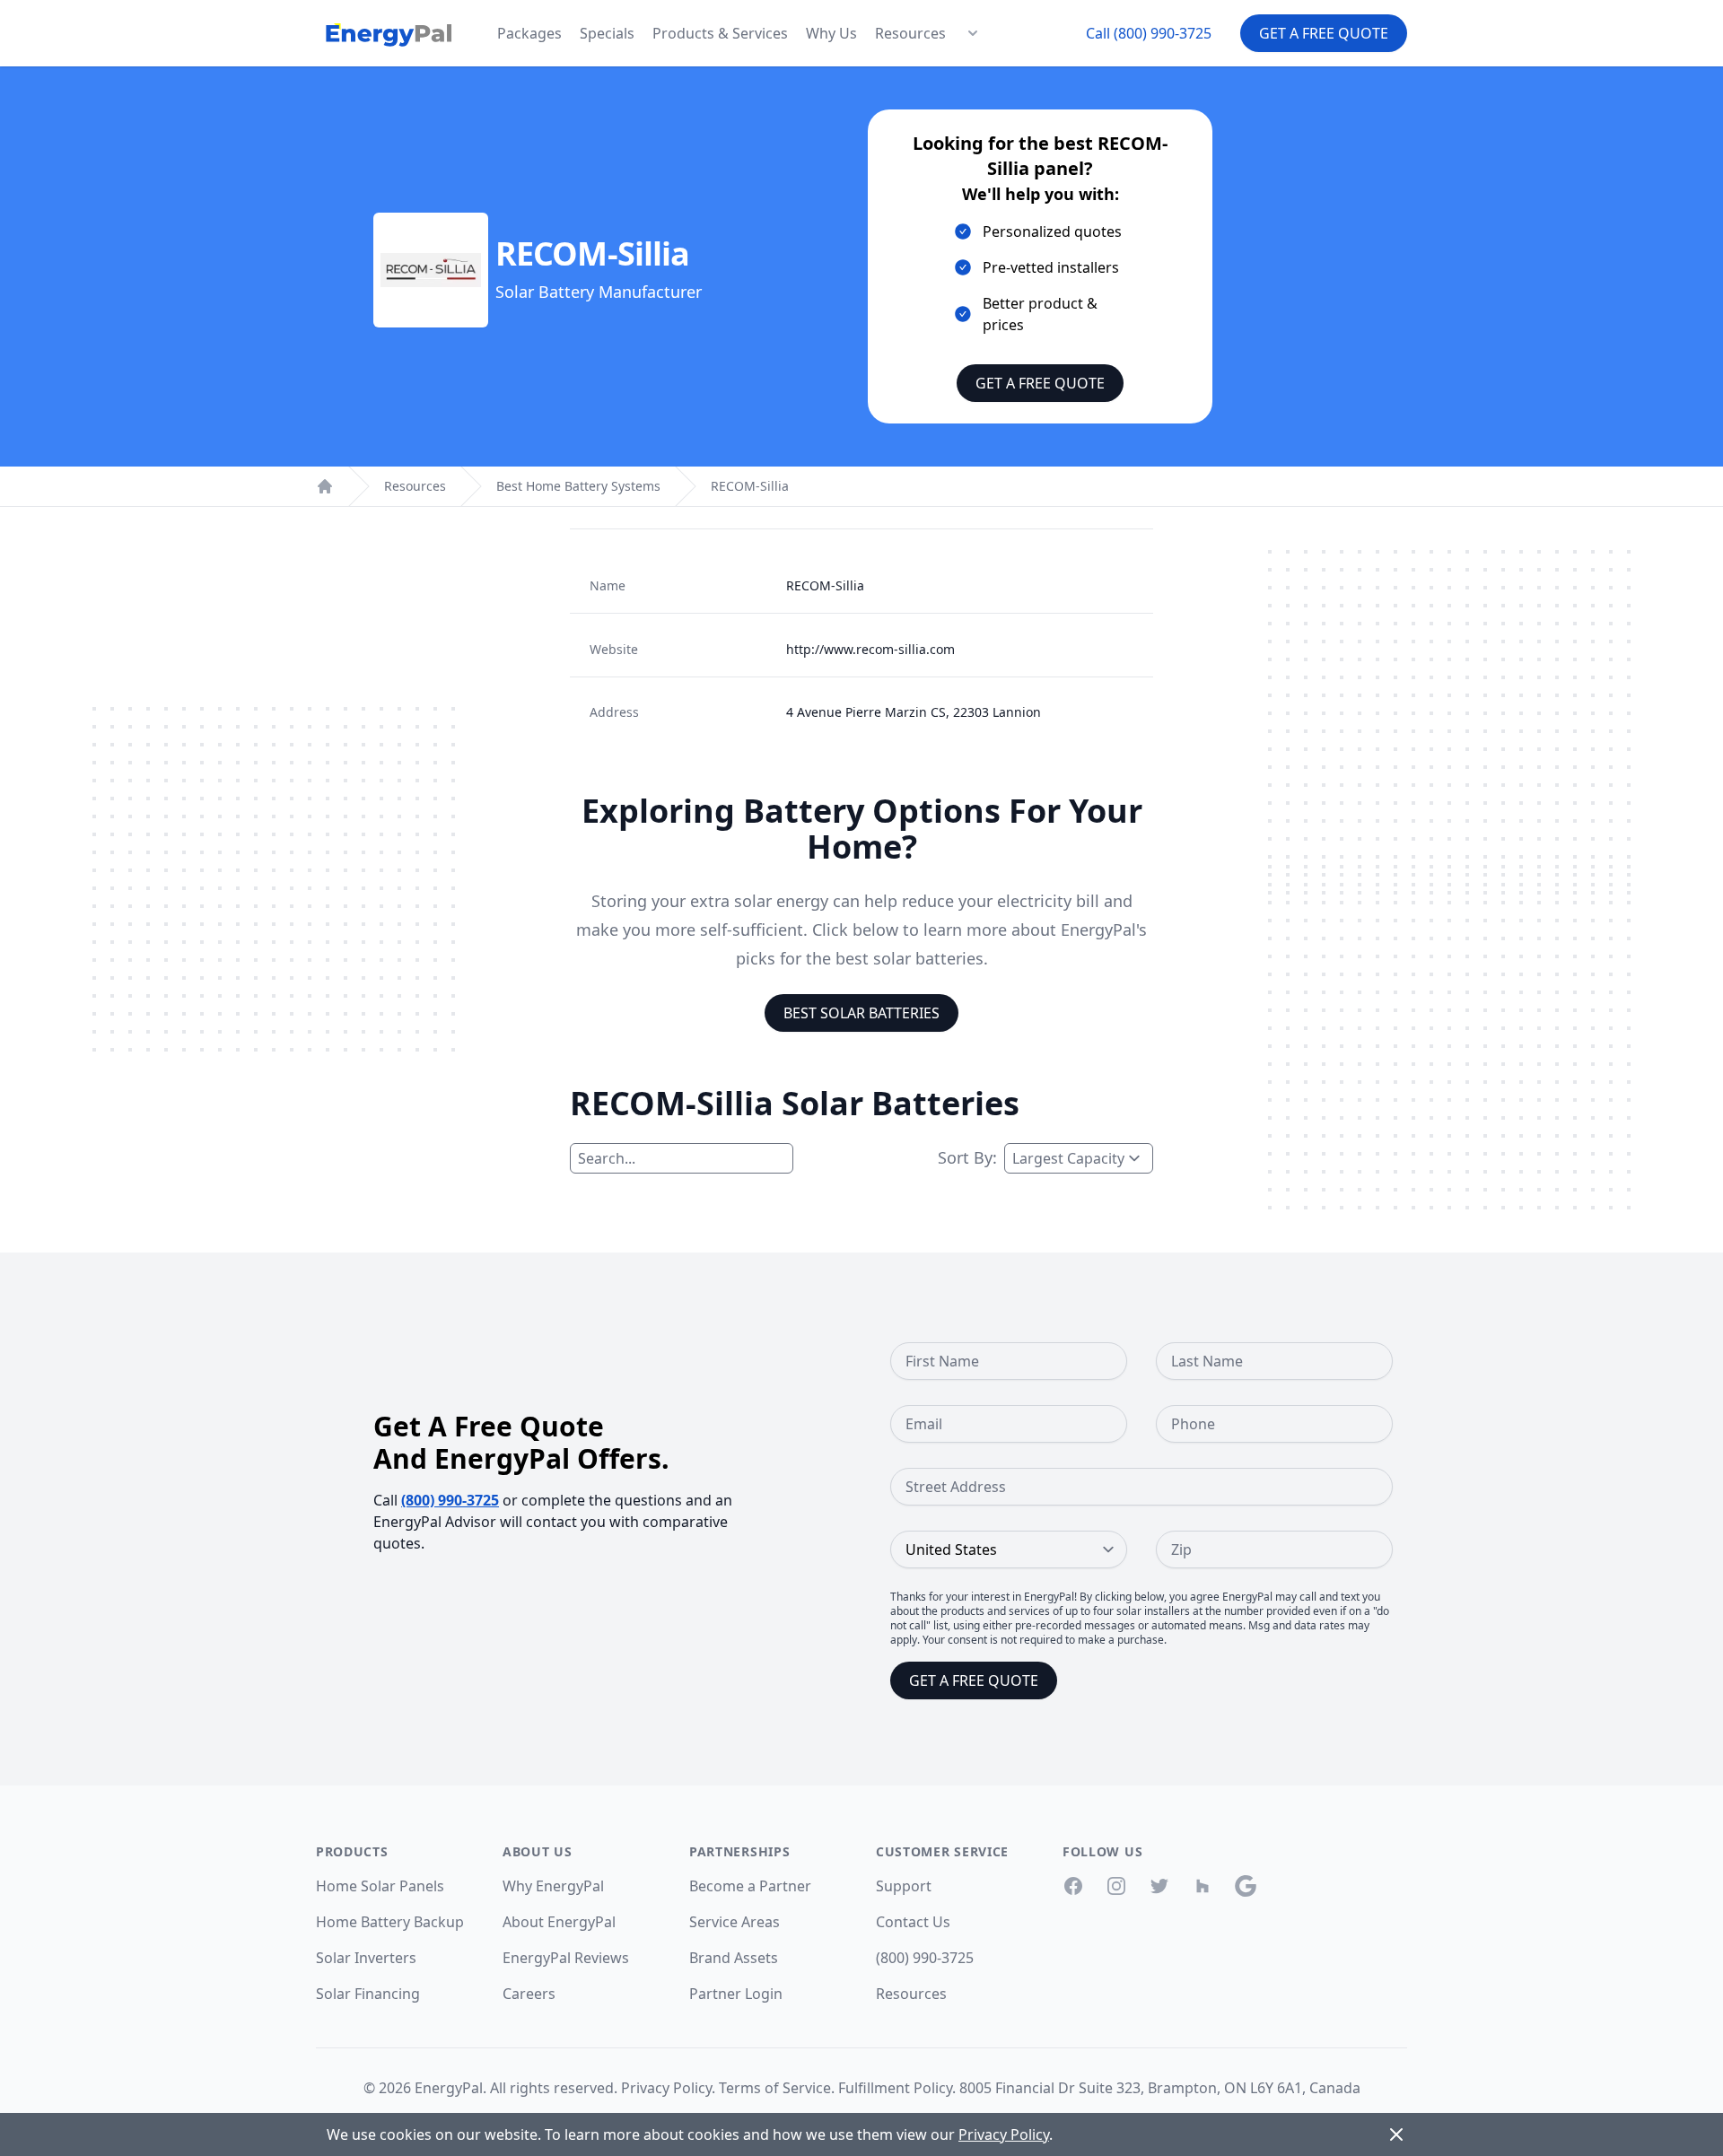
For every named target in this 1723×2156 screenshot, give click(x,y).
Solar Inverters (366, 1958)
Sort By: (967, 1157)
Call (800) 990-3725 (1149, 33)
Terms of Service (775, 2088)
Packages (529, 33)
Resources (910, 33)
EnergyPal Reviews (566, 1958)
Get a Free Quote (1324, 33)
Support (904, 1886)
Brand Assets (734, 1958)
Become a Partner (750, 1886)
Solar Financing (368, 1994)
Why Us (831, 33)
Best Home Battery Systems (578, 486)
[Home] (325, 486)
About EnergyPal (559, 1922)
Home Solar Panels (380, 1886)
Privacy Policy (666, 2088)
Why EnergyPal (553, 1886)
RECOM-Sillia (750, 486)
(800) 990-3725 (450, 1500)
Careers (529, 1994)
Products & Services (720, 33)
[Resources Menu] (973, 33)
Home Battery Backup (390, 1922)
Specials (607, 33)
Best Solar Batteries (861, 1013)
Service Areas (735, 1922)
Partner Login (736, 1994)
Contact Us (913, 1922)
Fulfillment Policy (895, 2088)
